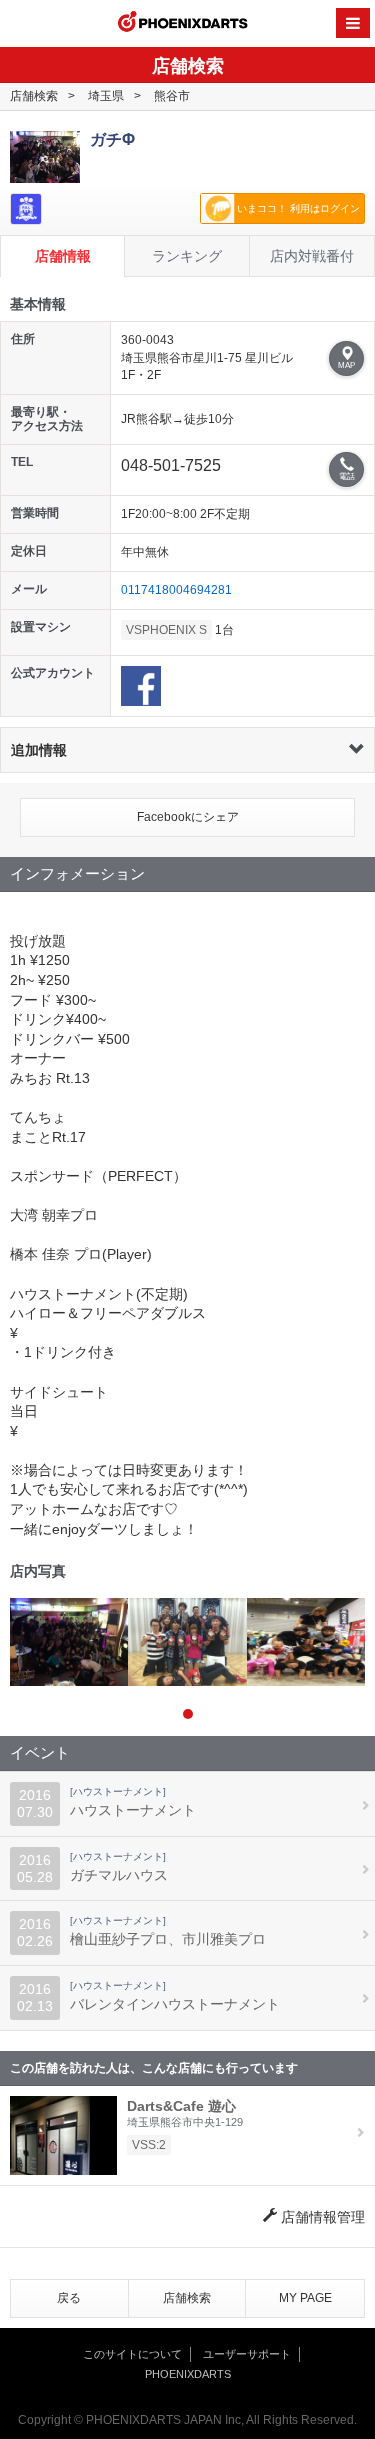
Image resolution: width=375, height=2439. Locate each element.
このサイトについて (132, 2354)
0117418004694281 (176, 590)
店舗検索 (34, 96)
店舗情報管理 (321, 2217)
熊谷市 (172, 96)
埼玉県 (106, 96)
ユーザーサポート (247, 2354)
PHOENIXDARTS (183, 24)
